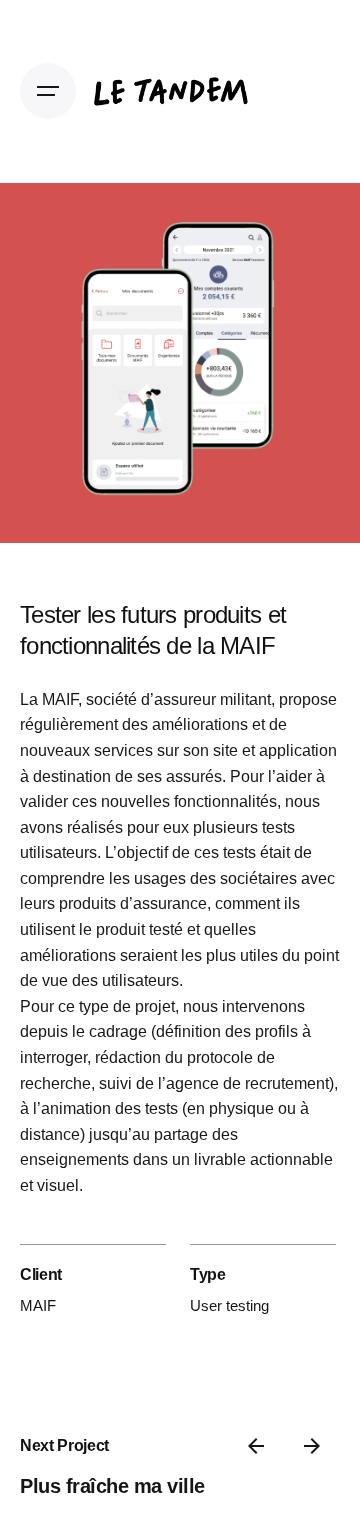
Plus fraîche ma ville (112, 1486)
